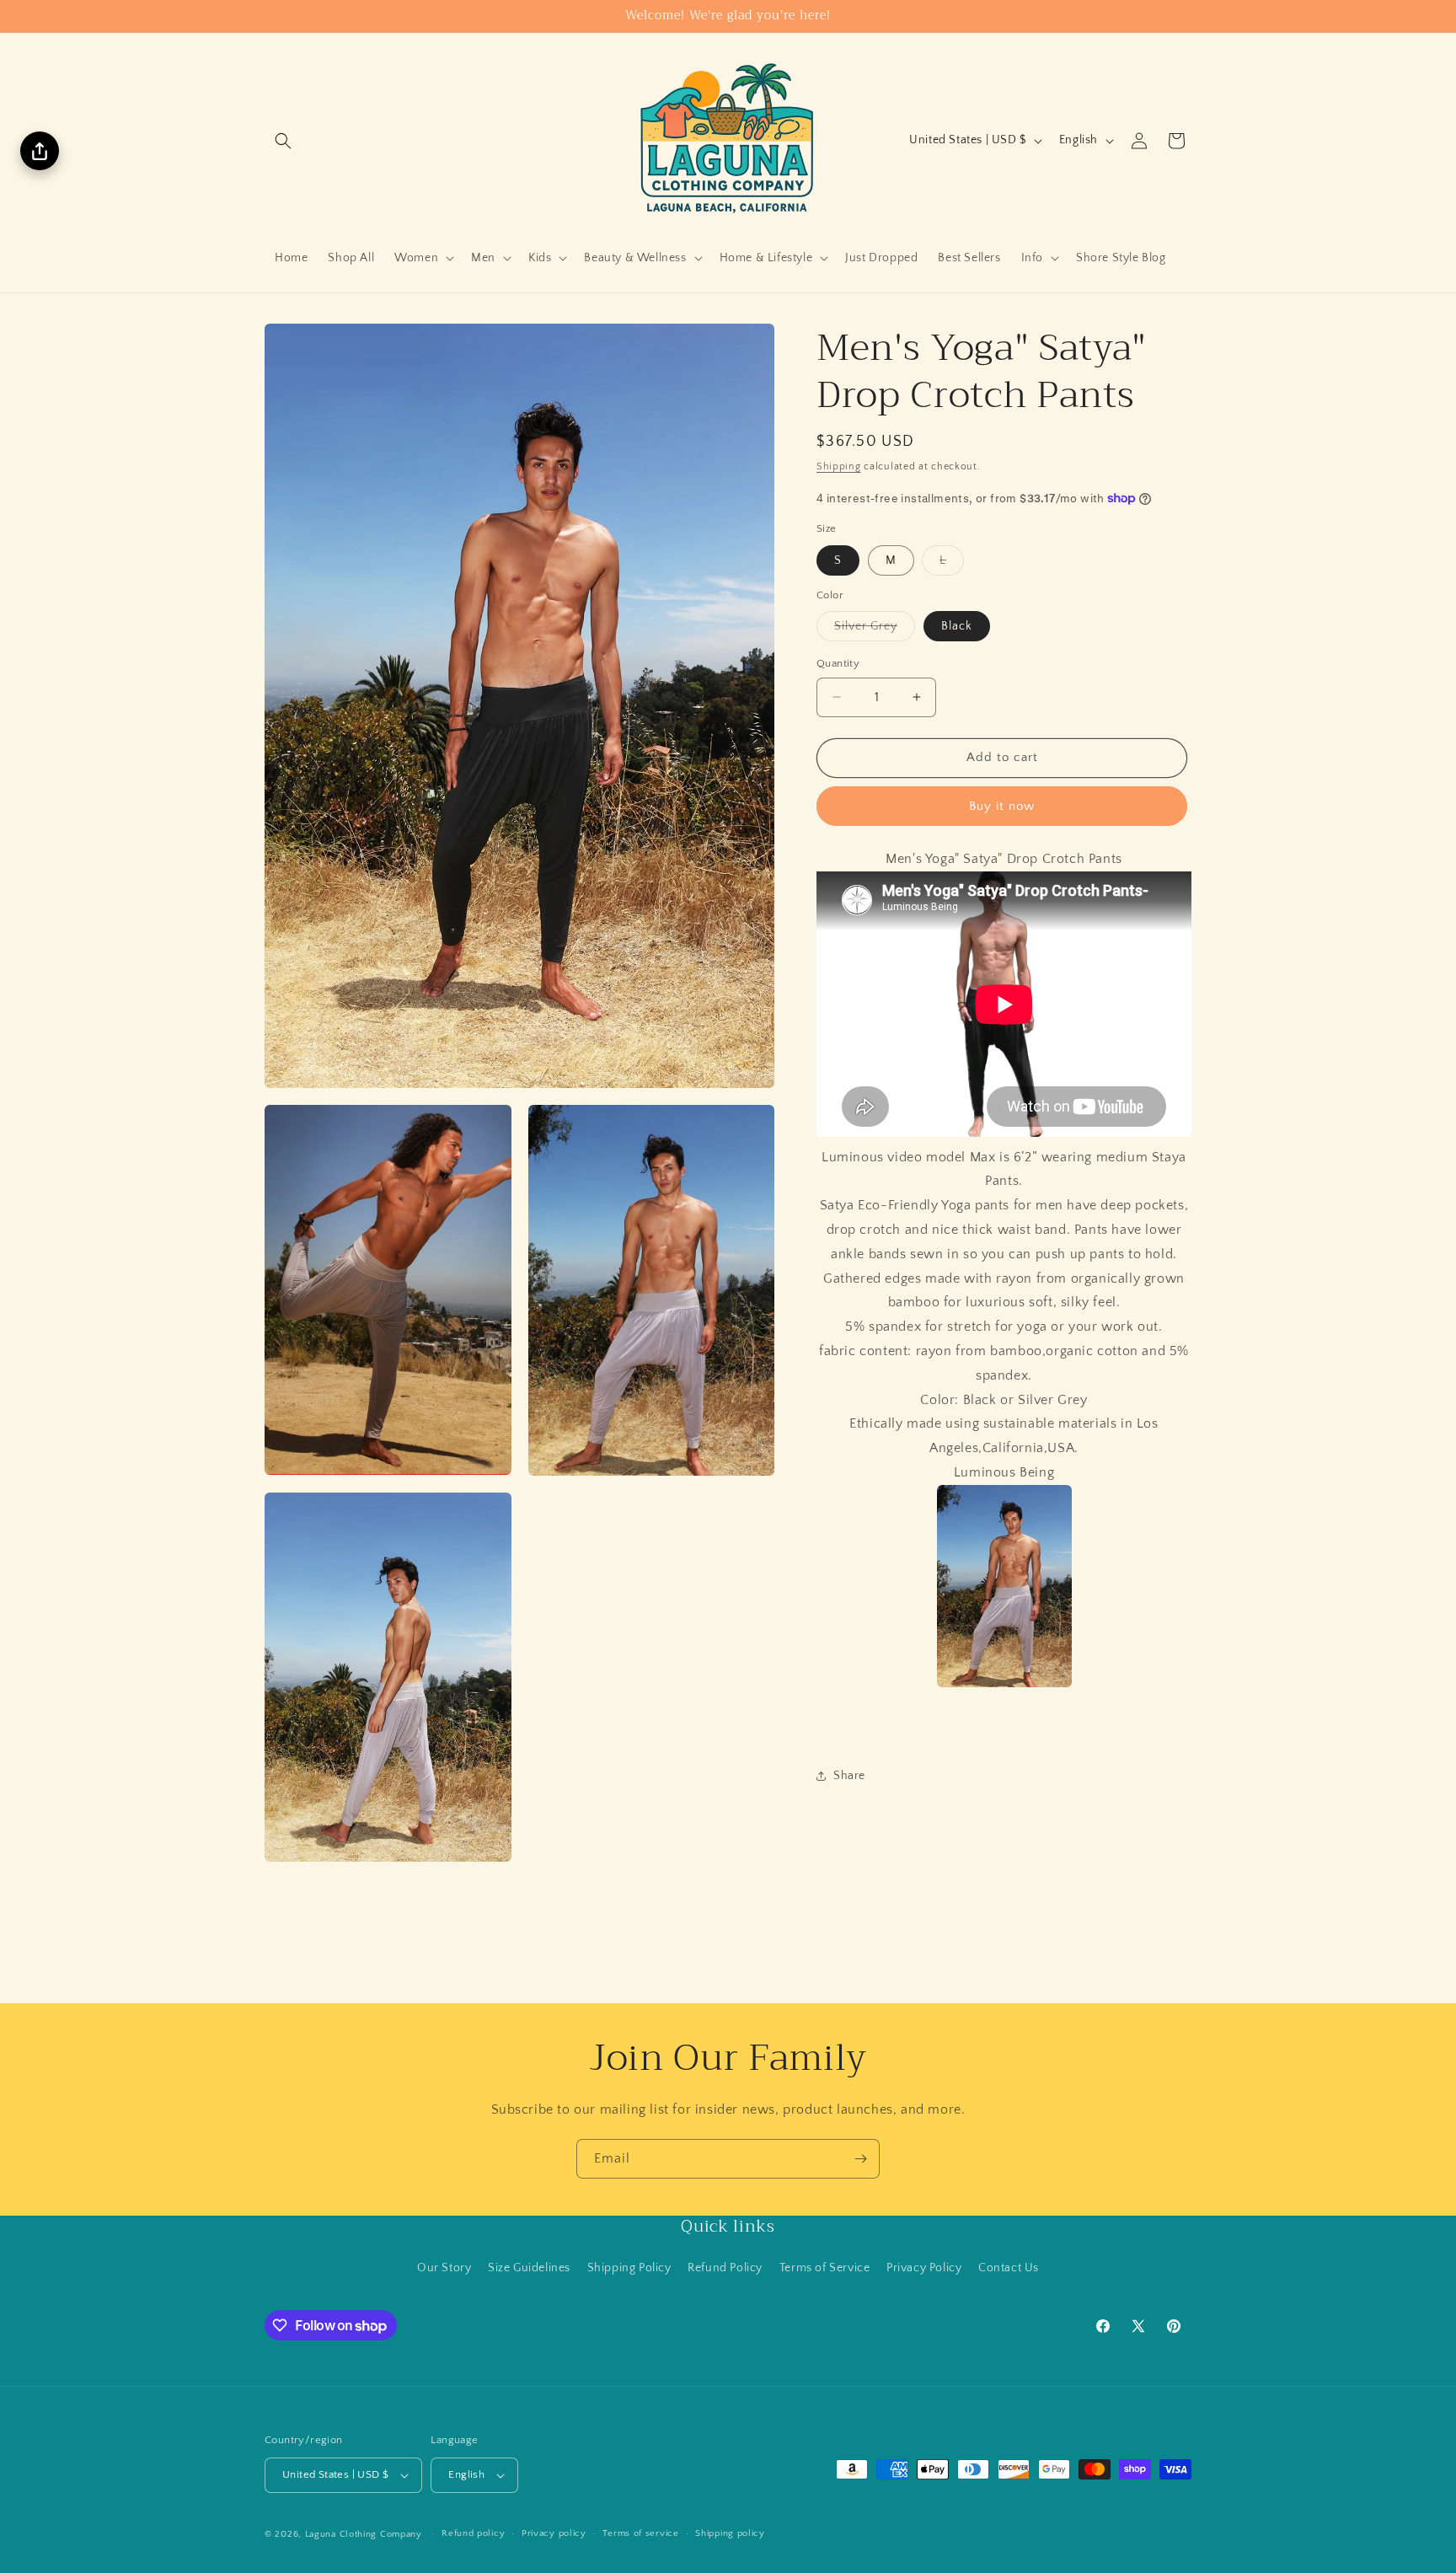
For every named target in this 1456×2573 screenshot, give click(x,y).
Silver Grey (875, 630)
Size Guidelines (529, 2268)
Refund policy (473, 2534)
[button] (283, 141)
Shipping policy (730, 2534)
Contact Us (1009, 2268)
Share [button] (849, 1776)
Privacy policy (554, 2534)
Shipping (839, 466)
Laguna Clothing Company (364, 2534)
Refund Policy (725, 2268)
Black (957, 626)
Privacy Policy (924, 2268)
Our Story (444, 2268)
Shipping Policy (629, 2268)
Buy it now (1002, 806)
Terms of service (640, 2534)
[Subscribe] (860, 2159)
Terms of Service (825, 2268)
